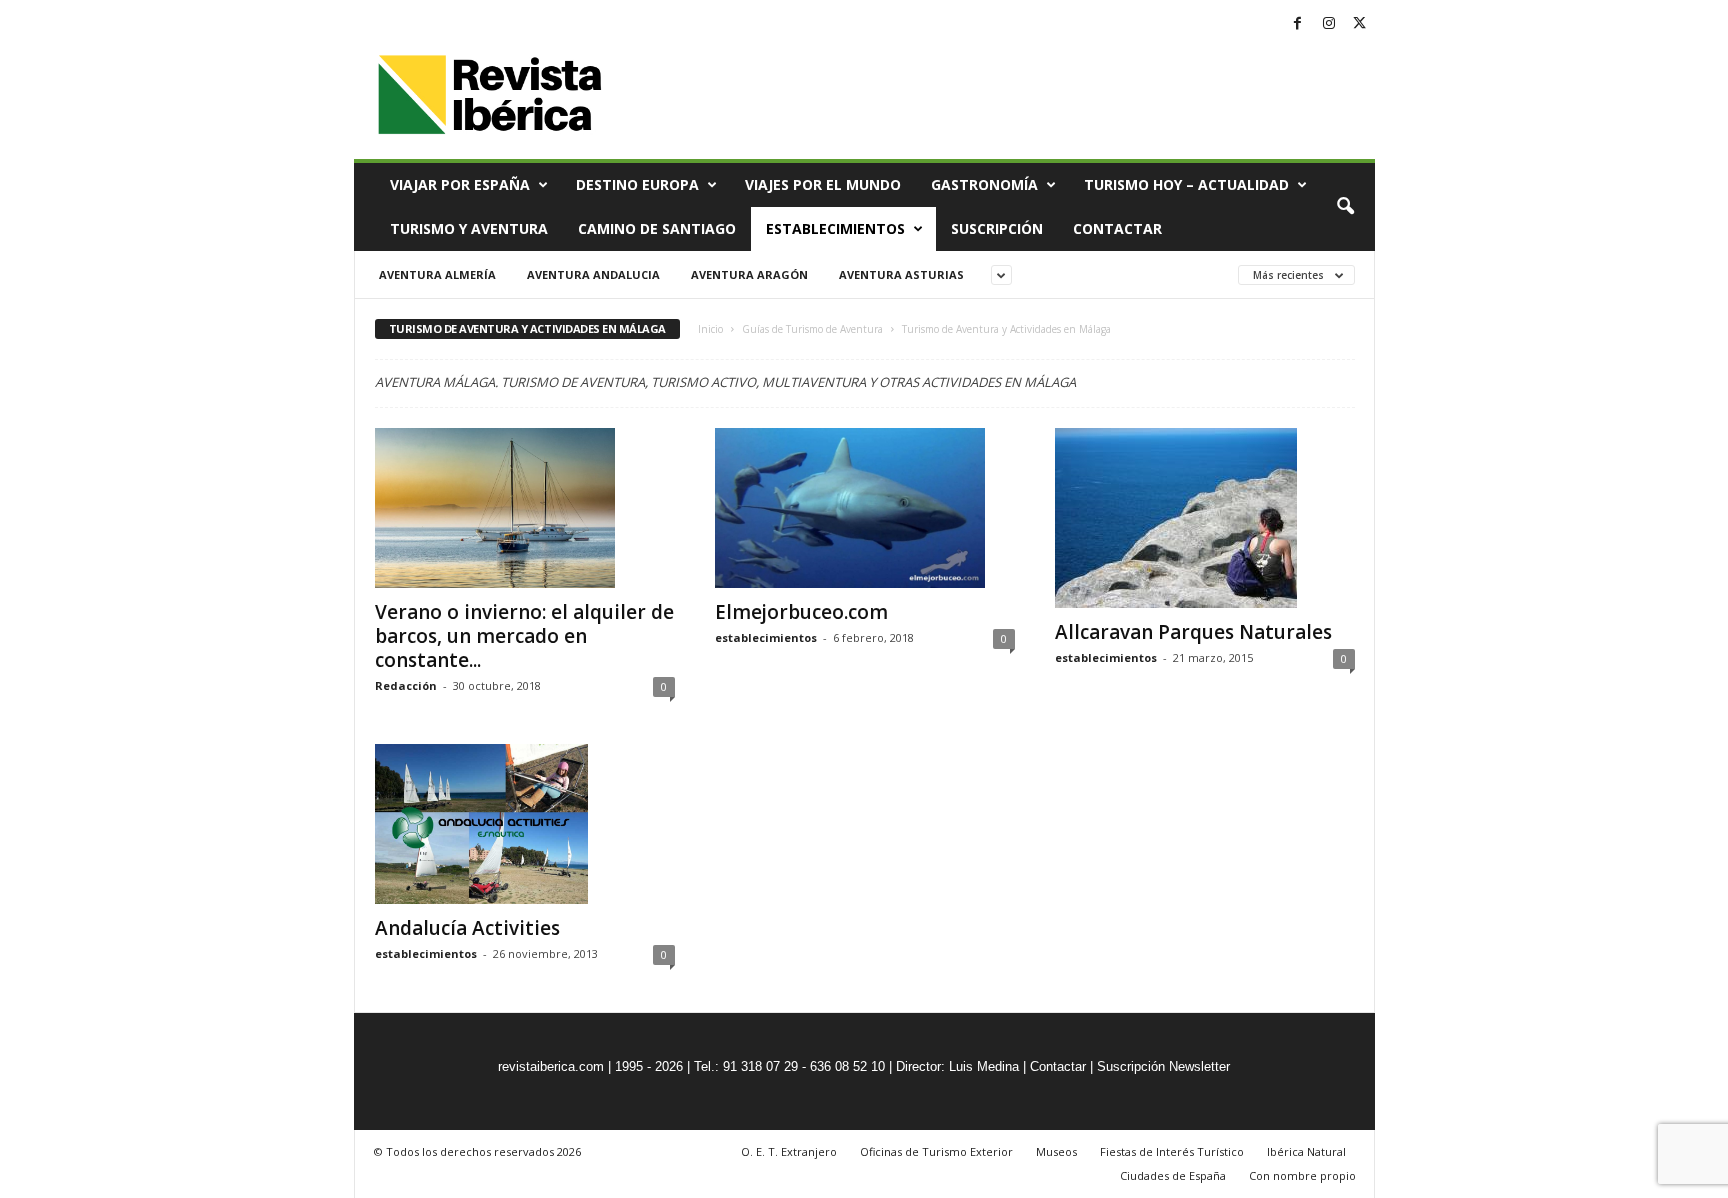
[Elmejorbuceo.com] (865, 508)
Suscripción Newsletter (1163, 1066)
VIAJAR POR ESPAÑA (460, 184)
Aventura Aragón (749, 274)
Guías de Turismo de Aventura (812, 329)
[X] (1360, 24)
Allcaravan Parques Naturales (1193, 632)
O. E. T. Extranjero (789, 1151)
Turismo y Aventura (469, 228)
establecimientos (766, 637)
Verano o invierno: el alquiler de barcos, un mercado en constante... (524, 636)
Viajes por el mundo (823, 184)
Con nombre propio (1302, 1175)
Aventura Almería (437, 274)
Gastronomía (984, 184)
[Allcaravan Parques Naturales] (1205, 518)
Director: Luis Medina (957, 1066)
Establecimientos (835, 228)
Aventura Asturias (901, 274)
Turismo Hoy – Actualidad (1186, 184)
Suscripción (997, 228)
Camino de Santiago (657, 228)
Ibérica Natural (1306, 1151)
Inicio (710, 329)
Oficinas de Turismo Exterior (936, 1151)
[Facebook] (1298, 24)
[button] (1345, 207)
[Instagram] (1329, 24)
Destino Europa (637, 184)
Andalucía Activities (467, 928)
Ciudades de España (1173, 1175)
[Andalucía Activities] (525, 824)
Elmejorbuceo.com (801, 612)
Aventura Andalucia (593, 274)
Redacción (406, 685)
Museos (1056, 1151)
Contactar (1117, 228)
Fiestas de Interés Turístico (1172, 1151)
